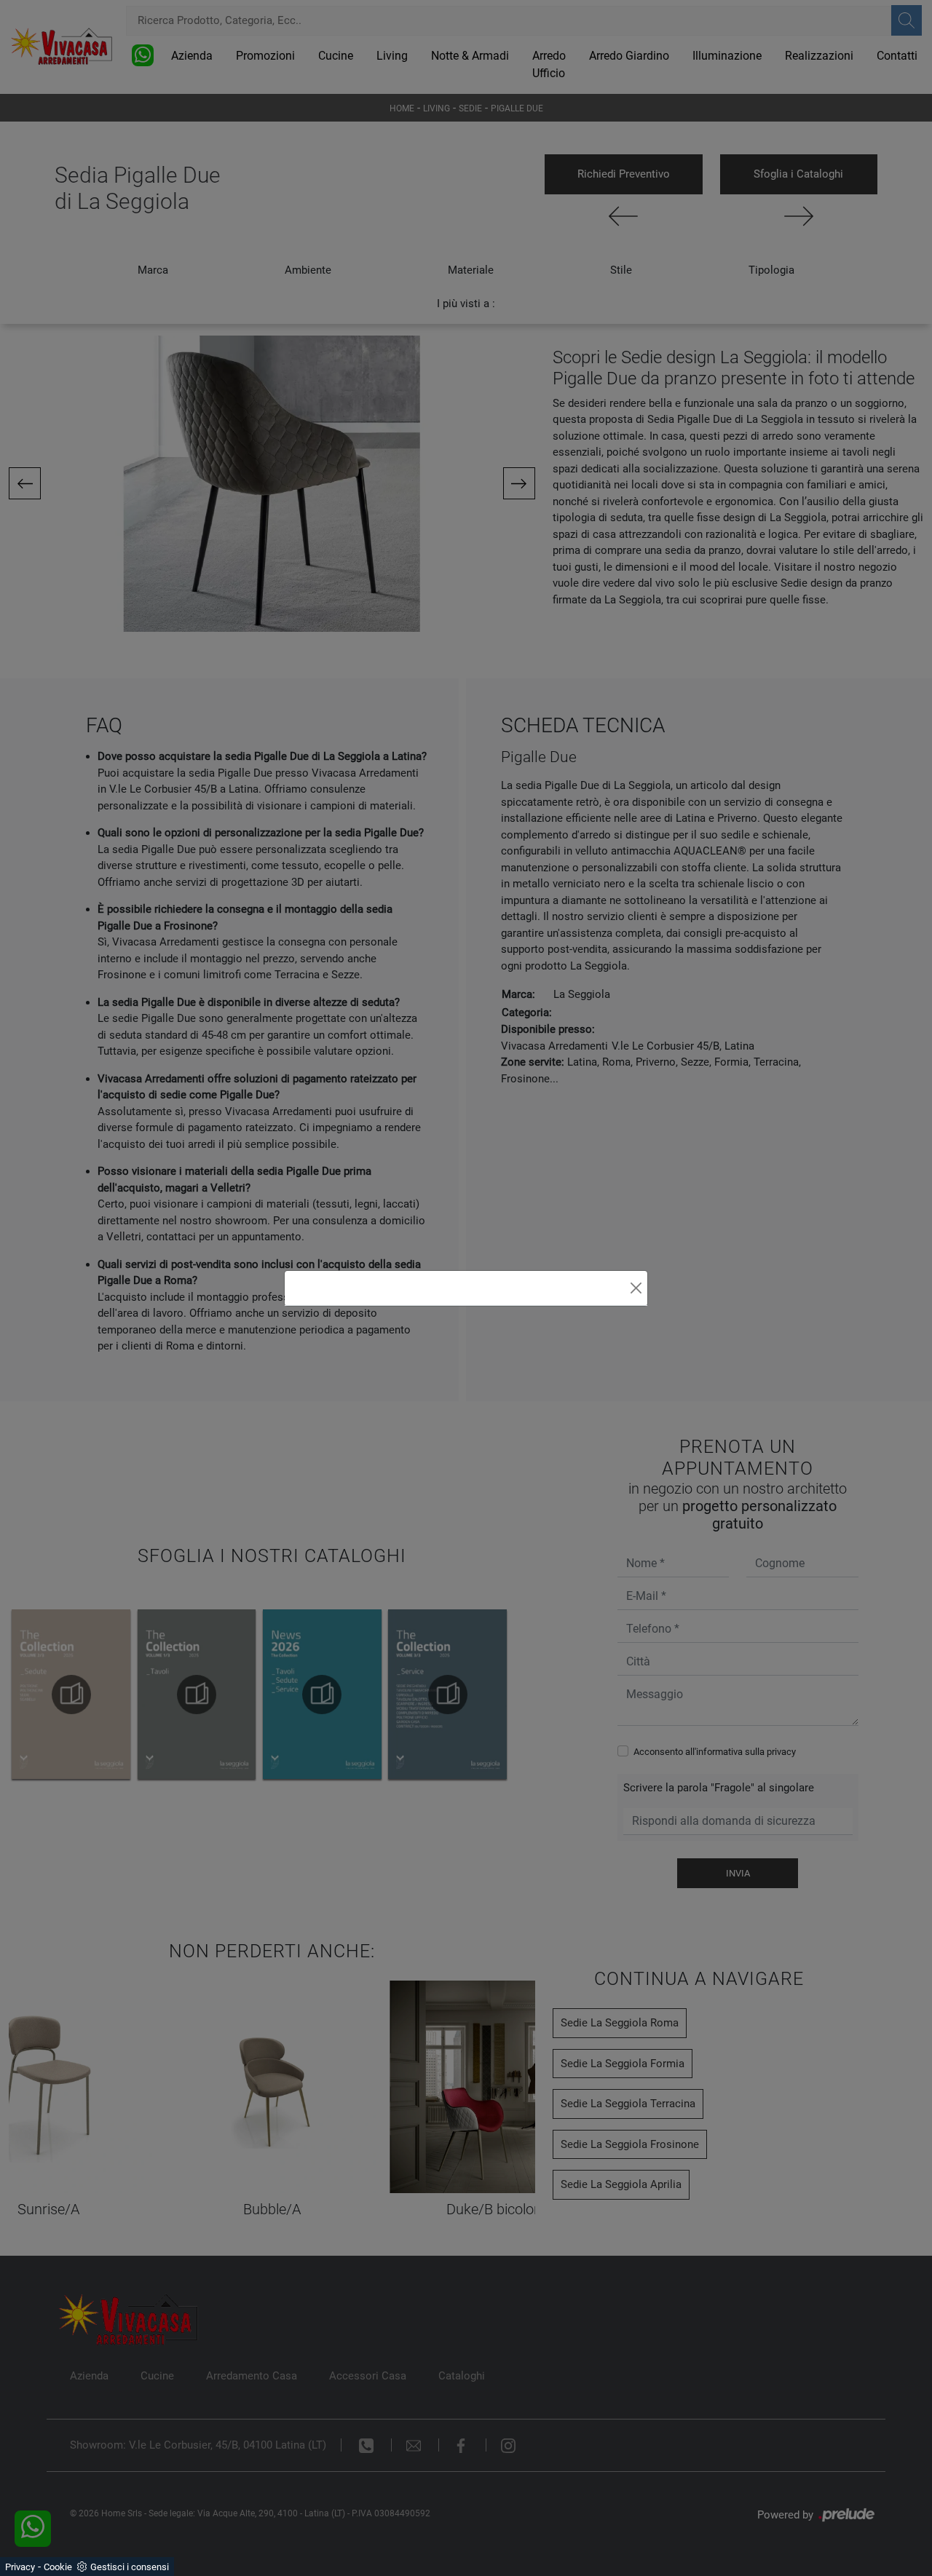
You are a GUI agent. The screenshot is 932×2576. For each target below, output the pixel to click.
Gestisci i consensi (130, 2567)
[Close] (636, 1288)
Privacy (20, 2567)
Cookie (58, 2567)
